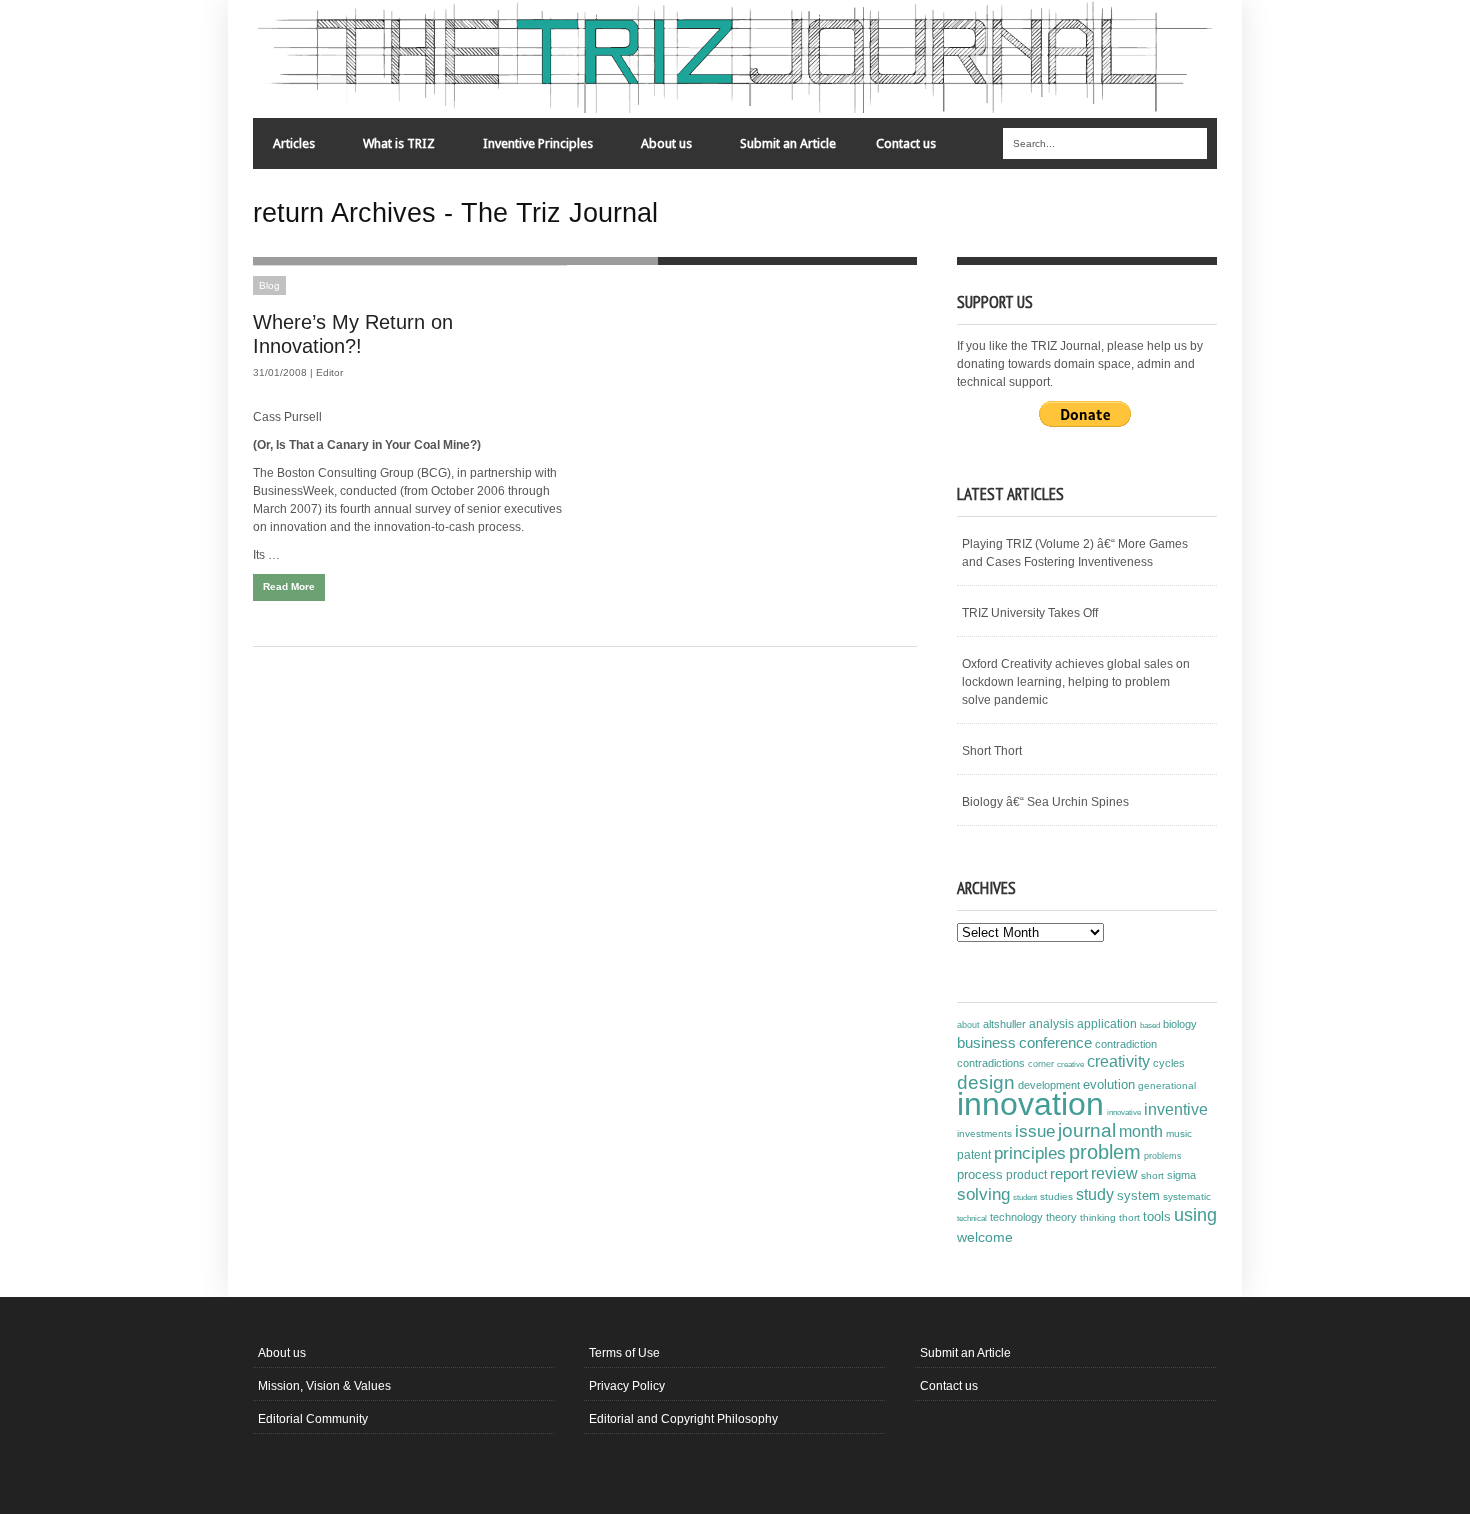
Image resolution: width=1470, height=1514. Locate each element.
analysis (1051, 1024)
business (986, 1042)
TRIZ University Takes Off (1030, 613)
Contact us (906, 143)
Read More (289, 586)
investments (984, 1133)
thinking (1098, 1217)
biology (1180, 1024)
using (1195, 1215)
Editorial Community (313, 1419)
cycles (1169, 1063)
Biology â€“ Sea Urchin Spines (1045, 802)
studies (1056, 1196)
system (1138, 1196)
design (986, 1082)
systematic (1187, 1196)
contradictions (991, 1063)
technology (1016, 1217)
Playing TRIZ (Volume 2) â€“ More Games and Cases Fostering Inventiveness (1075, 553)
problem (1105, 1152)
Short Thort (992, 751)
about (968, 1025)
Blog (269, 285)
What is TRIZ (389, 148)
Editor (329, 372)
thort (1129, 1217)
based (1150, 1025)
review (1114, 1173)
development (1049, 1085)
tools (1157, 1217)
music (1179, 1133)
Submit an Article (788, 143)
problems (1163, 1156)
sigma (1181, 1175)
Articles (284, 148)
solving (983, 1194)
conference (1055, 1043)
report (1069, 1173)
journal (1087, 1130)
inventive (1176, 1109)
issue (1035, 1131)
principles (1030, 1153)
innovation (1030, 1104)
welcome (985, 1237)
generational (1167, 1085)
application (1107, 1024)
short (1152, 1175)
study (1095, 1194)
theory (1061, 1217)
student (1025, 1197)
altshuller (1004, 1024)
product (1026, 1175)
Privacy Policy (627, 1386)
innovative (1124, 1112)
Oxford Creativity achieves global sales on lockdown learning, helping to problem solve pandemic (1076, 682)
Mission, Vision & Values (324, 1386)
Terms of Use (624, 1353)
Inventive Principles (528, 148)
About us (656, 148)
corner (1041, 1063)
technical (972, 1218)
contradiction (1126, 1044)
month (1141, 1131)
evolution (1109, 1084)
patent (974, 1155)
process (980, 1174)
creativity (1118, 1061)
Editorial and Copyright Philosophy (683, 1419)
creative (1070, 1064)
